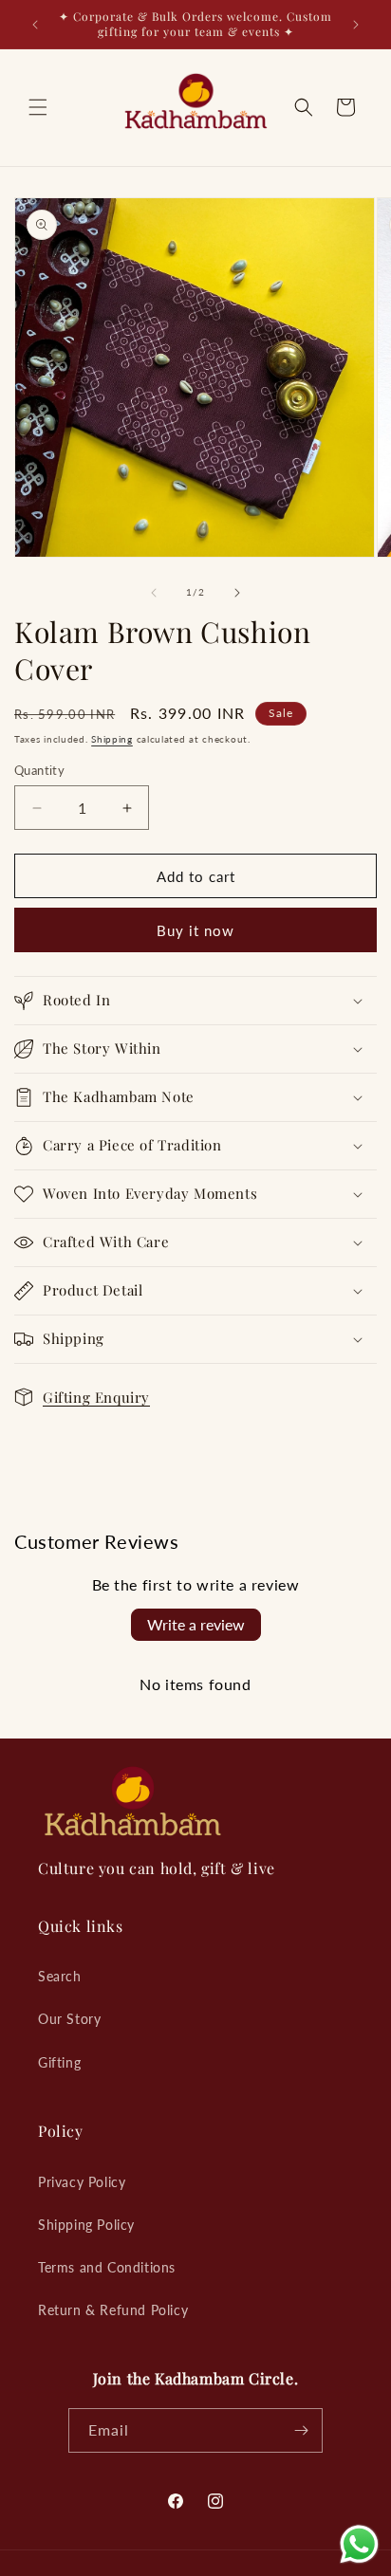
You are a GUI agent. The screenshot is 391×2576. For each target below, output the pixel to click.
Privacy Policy (82, 2182)
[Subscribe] (301, 2430)
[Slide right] (237, 593)
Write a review (196, 1624)
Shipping (112, 739)
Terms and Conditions (107, 2267)
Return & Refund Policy (113, 2310)
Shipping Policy (86, 2225)
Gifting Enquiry (96, 1397)
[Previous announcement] (35, 25)
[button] (38, 107)
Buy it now (195, 930)
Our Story (69, 2019)
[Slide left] (154, 593)
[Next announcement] (356, 25)
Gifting (59, 2062)
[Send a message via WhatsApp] (359, 2544)
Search (60, 1976)
